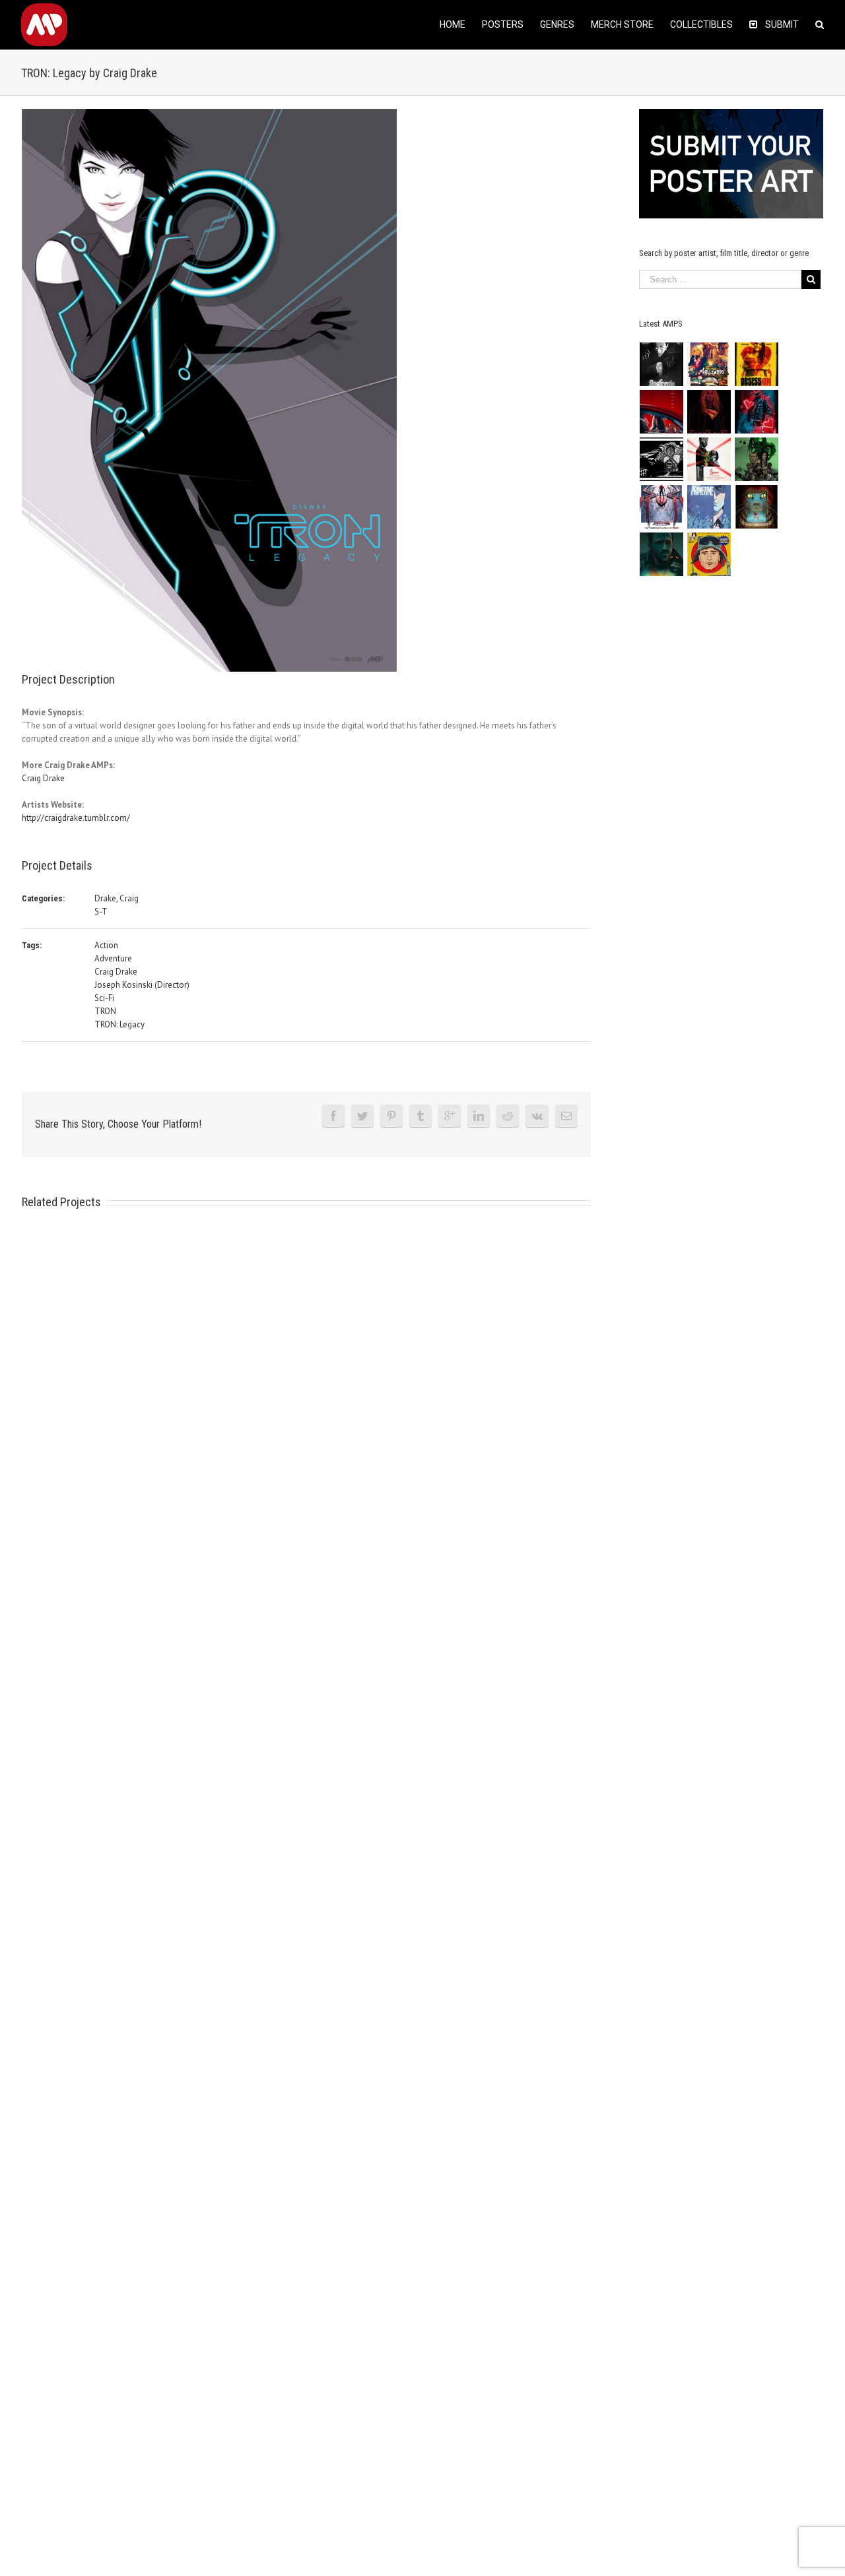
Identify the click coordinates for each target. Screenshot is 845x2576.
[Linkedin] (479, 1116)
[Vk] (537, 1116)
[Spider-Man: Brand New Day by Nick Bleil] (662, 507)
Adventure (113, 958)
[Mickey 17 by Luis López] (709, 554)
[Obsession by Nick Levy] (757, 364)
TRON (105, 1011)
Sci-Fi (104, 998)
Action (106, 945)
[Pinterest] (391, 1116)
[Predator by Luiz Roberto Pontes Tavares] (757, 459)
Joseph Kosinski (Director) (142, 985)
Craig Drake (43, 778)
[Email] (566, 1116)
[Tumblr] (421, 1116)
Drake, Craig (117, 898)
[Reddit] (508, 1116)
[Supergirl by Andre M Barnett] (709, 412)
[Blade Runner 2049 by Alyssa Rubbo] (662, 554)
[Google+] (450, 1116)
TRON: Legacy (119, 1024)
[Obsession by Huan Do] (662, 412)
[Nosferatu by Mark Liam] (662, 364)
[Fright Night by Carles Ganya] (662, 459)
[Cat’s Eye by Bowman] (757, 507)
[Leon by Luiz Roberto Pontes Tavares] (709, 459)
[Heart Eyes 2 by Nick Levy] (757, 412)
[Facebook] (333, 1116)
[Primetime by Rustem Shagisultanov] (709, 507)
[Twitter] (362, 1116)
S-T (101, 912)
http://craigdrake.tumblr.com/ (76, 818)
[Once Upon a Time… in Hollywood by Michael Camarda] (709, 364)
